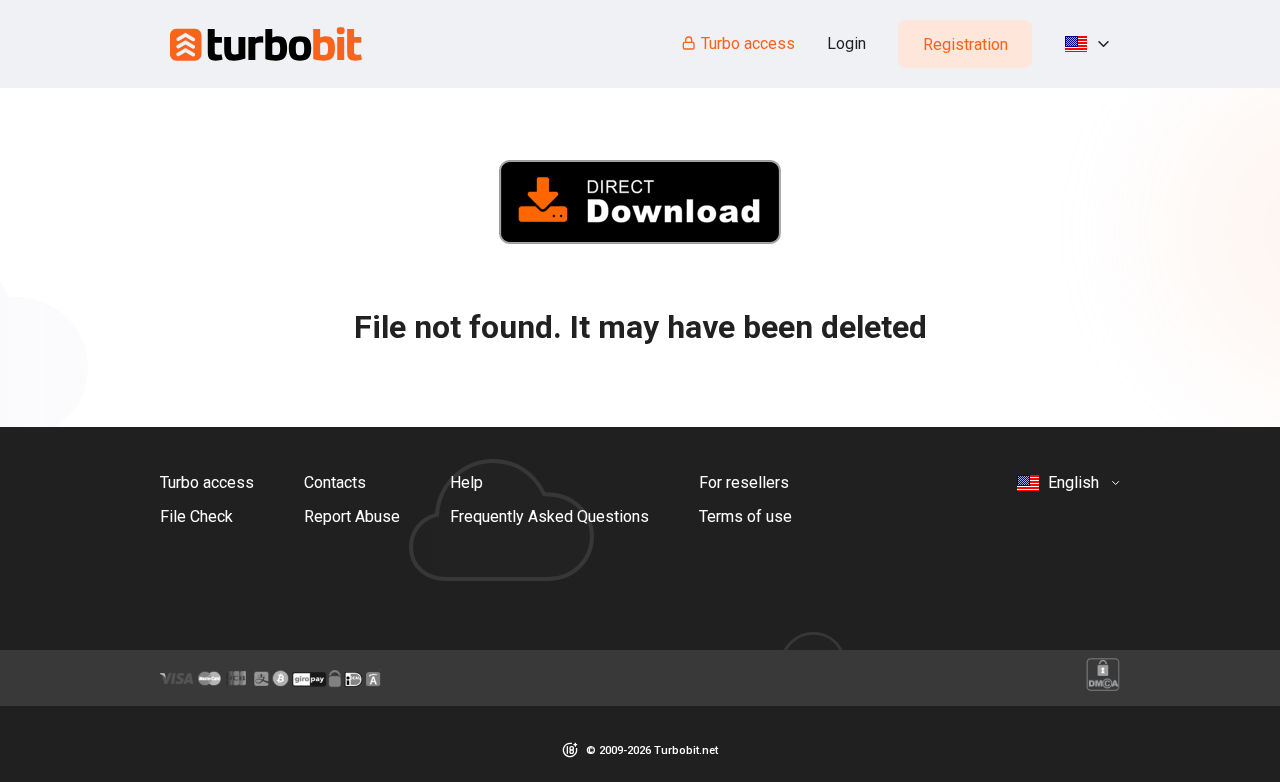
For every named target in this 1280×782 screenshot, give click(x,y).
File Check (196, 516)
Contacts (335, 482)
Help (466, 482)
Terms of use (745, 516)
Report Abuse (352, 516)
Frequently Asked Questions (549, 516)
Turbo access (748, 43)
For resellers (744, 482)
